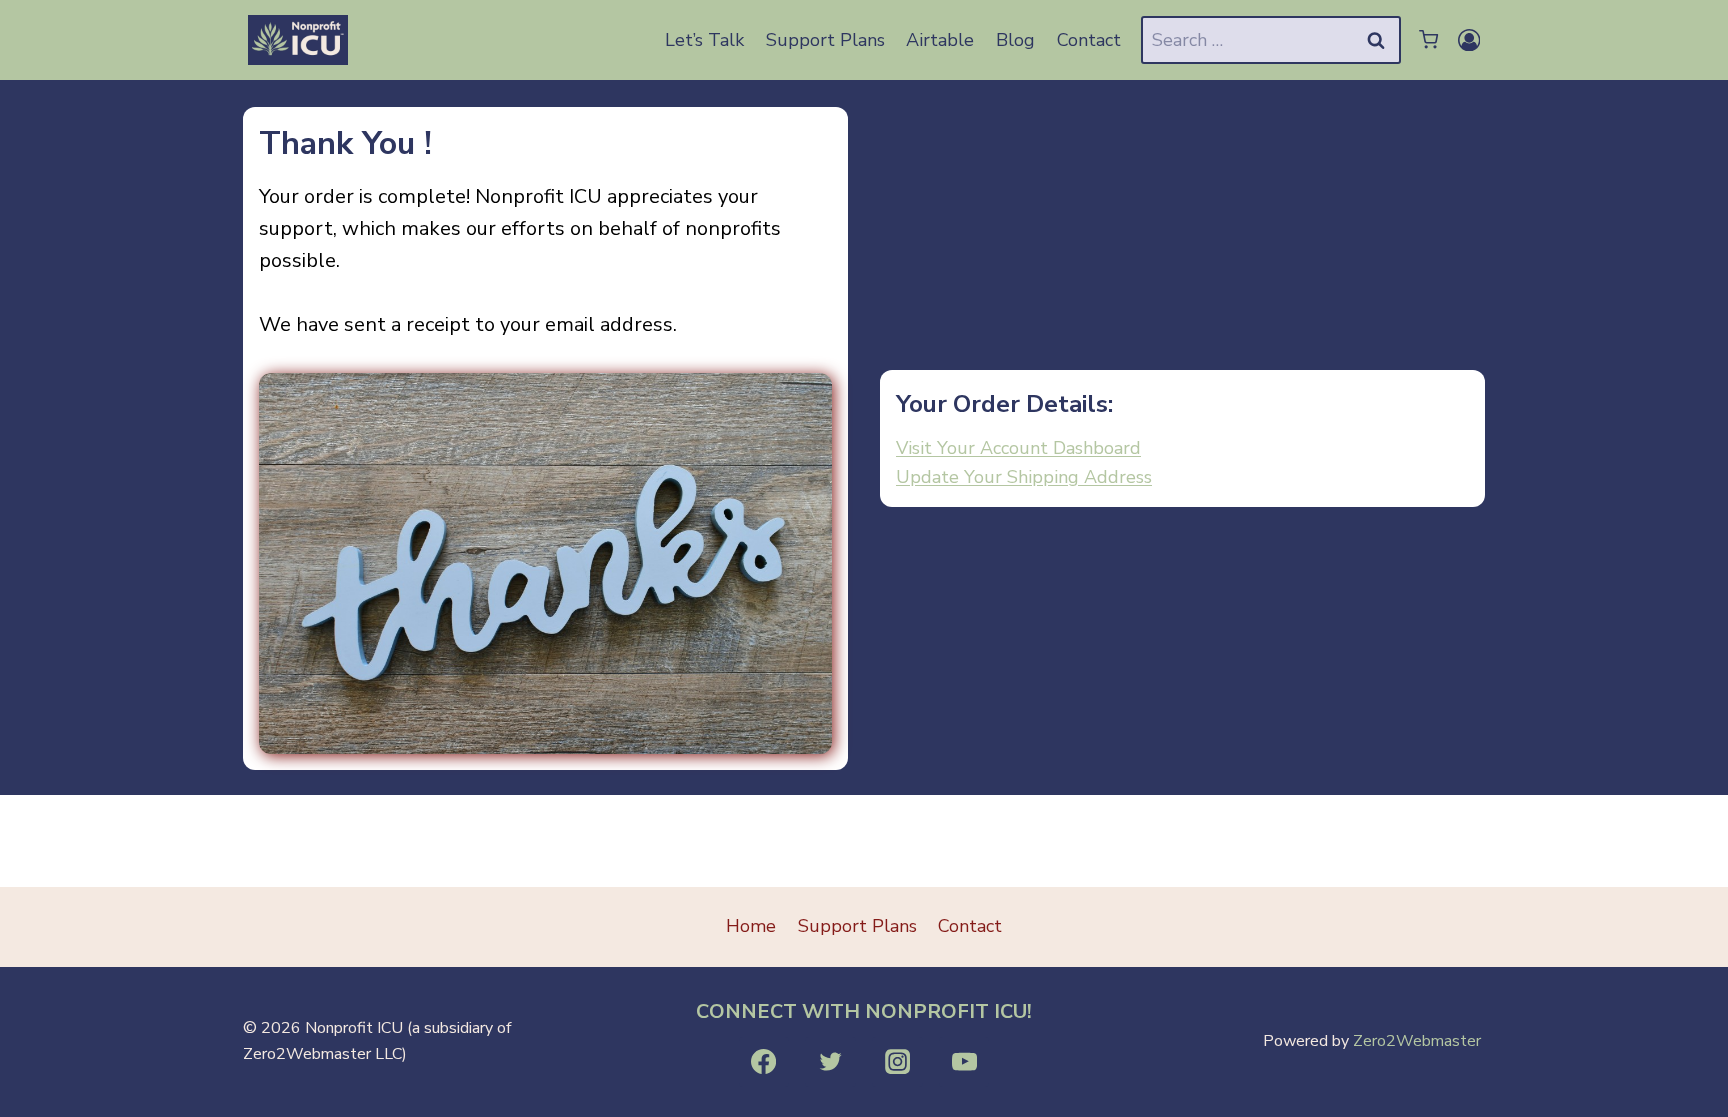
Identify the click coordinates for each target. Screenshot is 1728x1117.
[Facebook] (764, 1062)
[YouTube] (964, 1062)
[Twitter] (830, 1062)
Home (751, 926)
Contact (1089, 40)
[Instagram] (897, 1062)
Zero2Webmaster (1417, 1041)
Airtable (940, 40)
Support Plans (825, 40)
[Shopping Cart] (1426, 39)
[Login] (1469, 40)
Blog (1015, 40)
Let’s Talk (704, 40)
